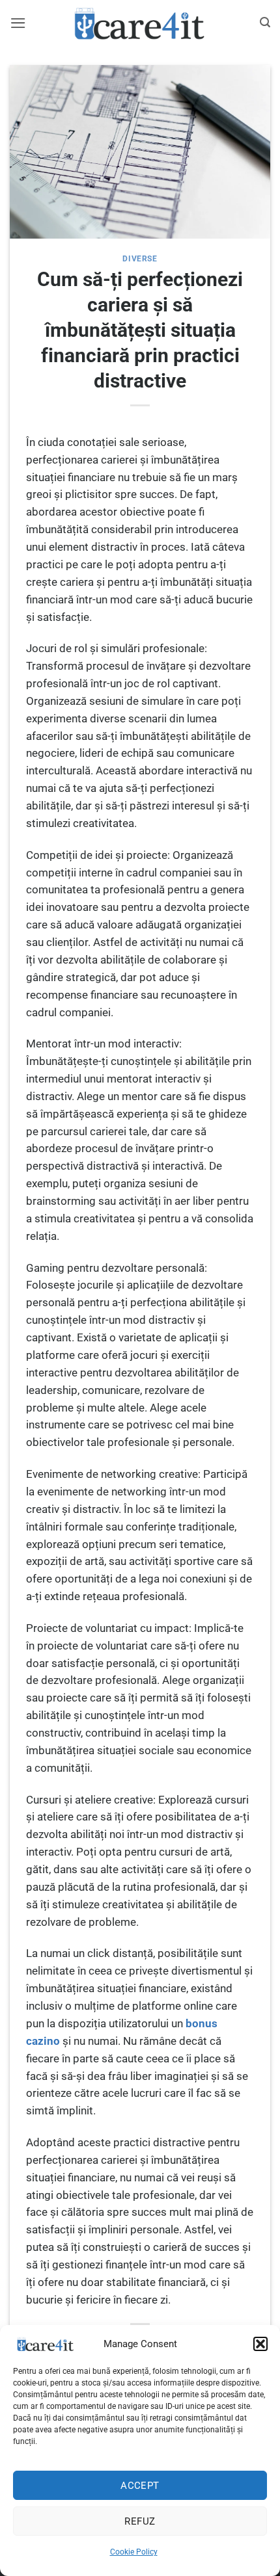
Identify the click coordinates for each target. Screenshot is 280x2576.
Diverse (140, 259)
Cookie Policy (134, 2552)
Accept (140, 2486)
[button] (260, 2344)
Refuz (140, 2521)
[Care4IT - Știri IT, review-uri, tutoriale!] (140, 23)
